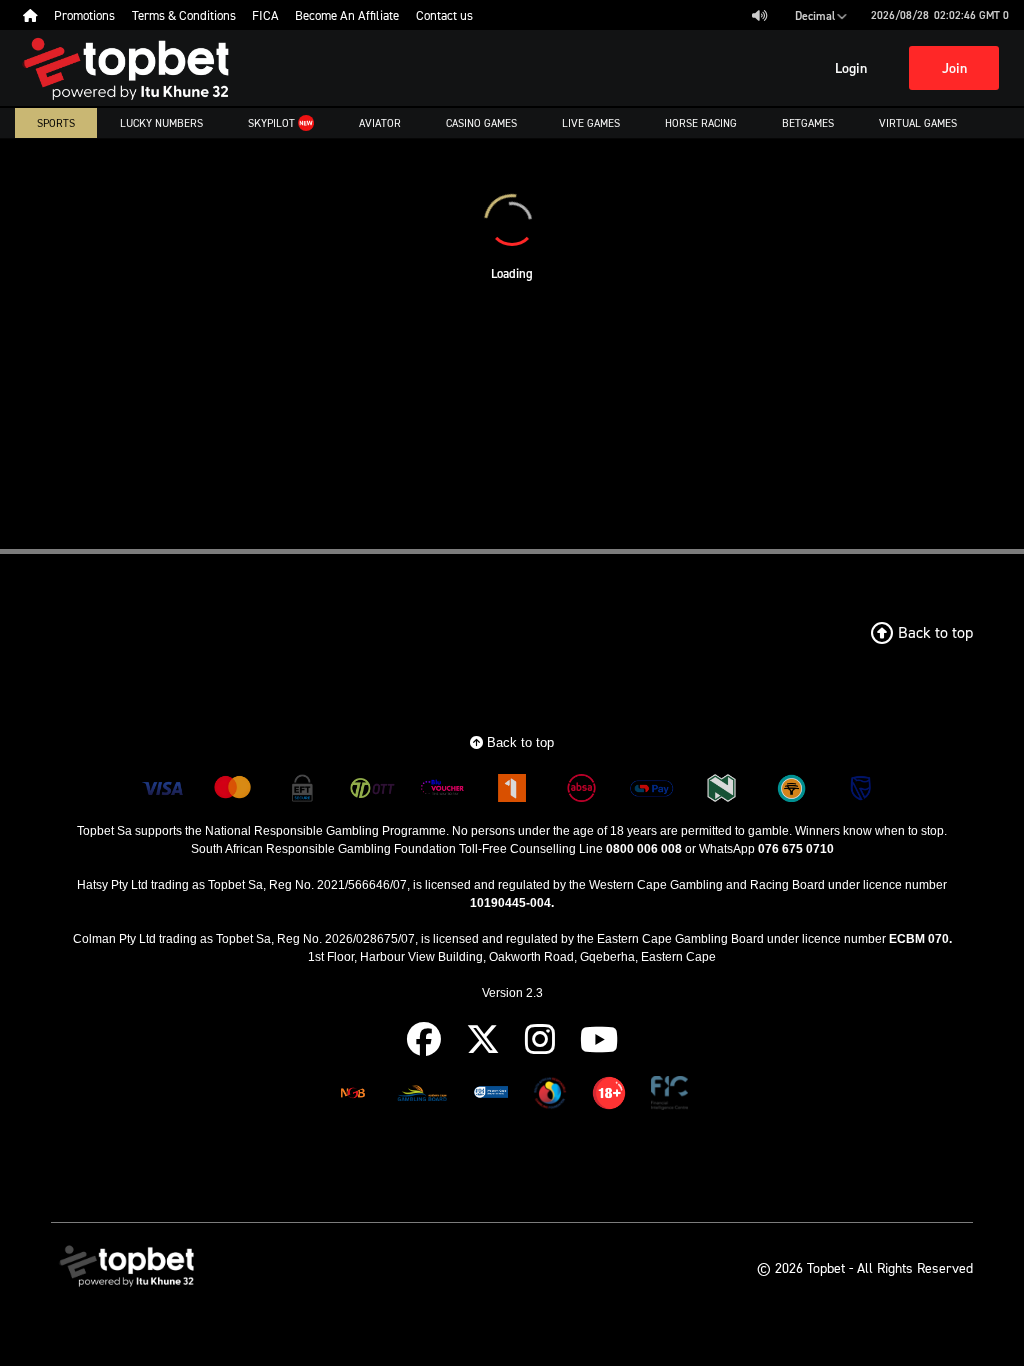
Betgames (808, 123)
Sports (56, 123)
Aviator (380, 123)
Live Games (591, 123)
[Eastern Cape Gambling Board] (422, 1096)
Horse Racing (701, 123)
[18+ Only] (609, 1096)
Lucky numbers (161, 123)
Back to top (518, 742)
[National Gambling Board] (353, 1096)
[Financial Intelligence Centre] (669, 1096)
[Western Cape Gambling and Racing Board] (491, 1096)
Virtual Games (918, 123)
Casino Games (481, 123)
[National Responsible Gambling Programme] (550, 1096)
